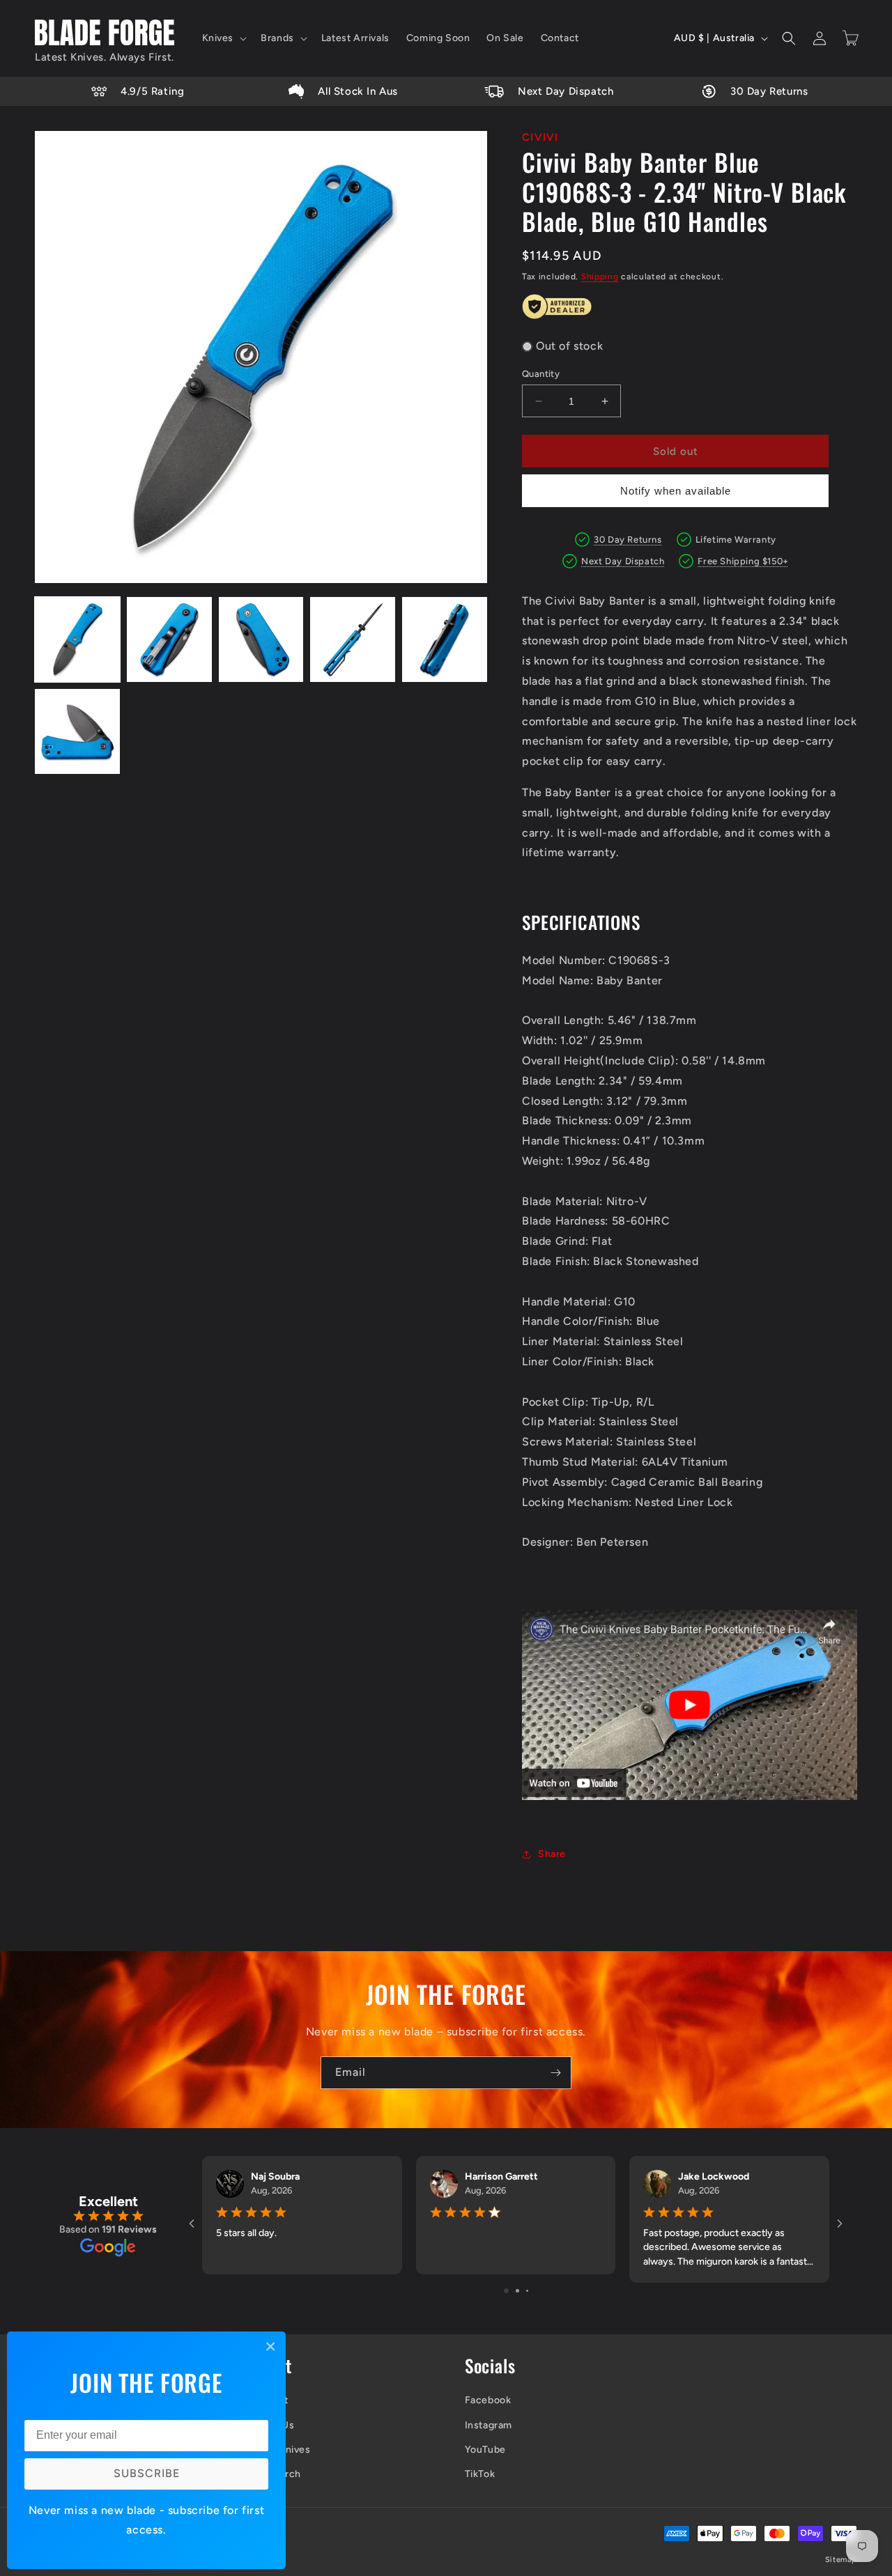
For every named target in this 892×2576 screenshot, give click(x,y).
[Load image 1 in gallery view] (77, 639)
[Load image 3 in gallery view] (261, 639)
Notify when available (676, 491)
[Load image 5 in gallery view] (445, 639)
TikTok (480, 2474)
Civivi (540, 137)
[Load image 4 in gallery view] (353, 639)
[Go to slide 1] (506, 2291)
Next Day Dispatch (623, 561)
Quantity (541, 374)
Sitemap (841, 2560)
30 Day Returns (628, 540)
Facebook (488, 2400)
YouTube (485, 2450)
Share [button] (552, 1854)
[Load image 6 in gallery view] (77, 731)
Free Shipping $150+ (743, 561)
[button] (223, 38)
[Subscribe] (555, 2073)
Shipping (600, 277)
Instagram (489, 2425)
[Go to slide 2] (517, 2291)
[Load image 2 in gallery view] (169, 639)
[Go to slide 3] (527, 2291)
